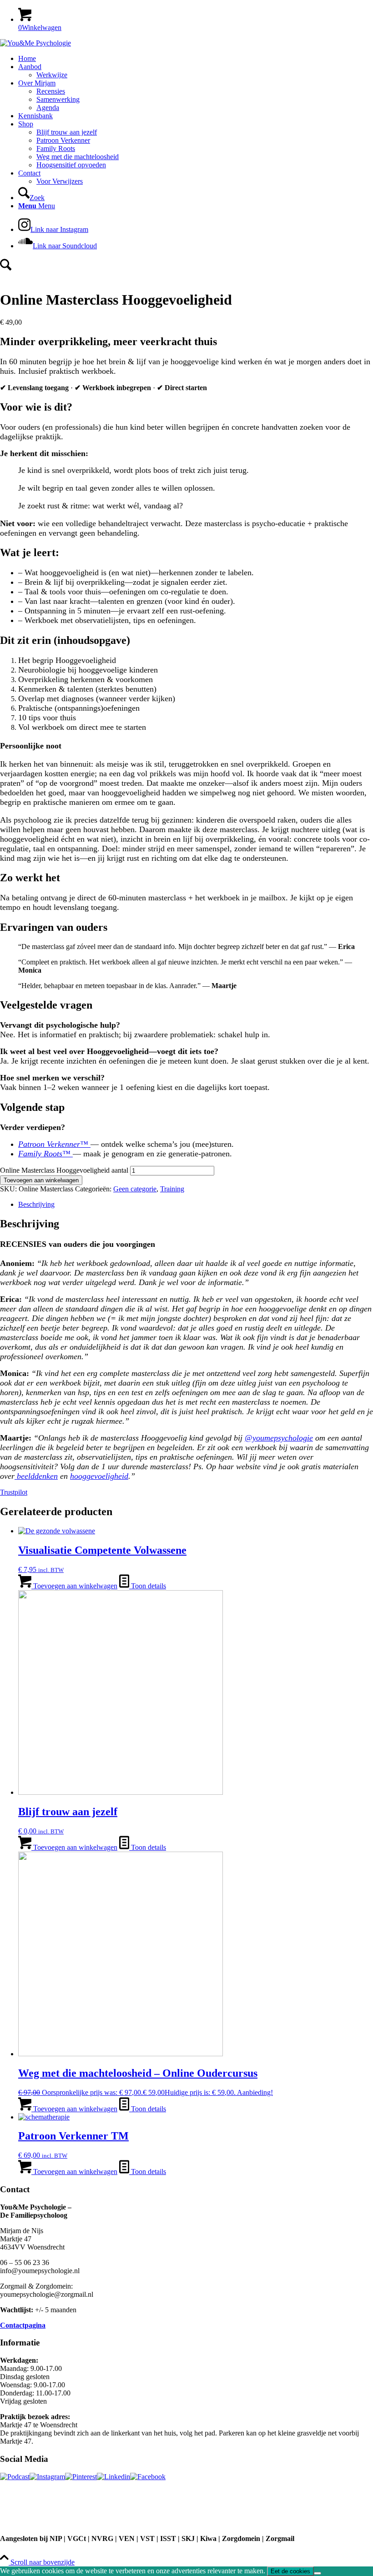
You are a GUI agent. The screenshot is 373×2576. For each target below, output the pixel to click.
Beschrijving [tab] (36, 1204)
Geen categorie (135, 1189)
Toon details (148, 1586)
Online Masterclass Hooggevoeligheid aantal (64, 1170)
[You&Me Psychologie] (35, 43)
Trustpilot (14, 1492)
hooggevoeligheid (99, 1476)
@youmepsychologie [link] (279, 1438)
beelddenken (36, 1476)
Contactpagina (23, 2325)
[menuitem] (196, 59)
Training (172, 1189)
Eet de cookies (290, 2571)
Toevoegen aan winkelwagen (41, 1180)
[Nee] (318, 2573)
